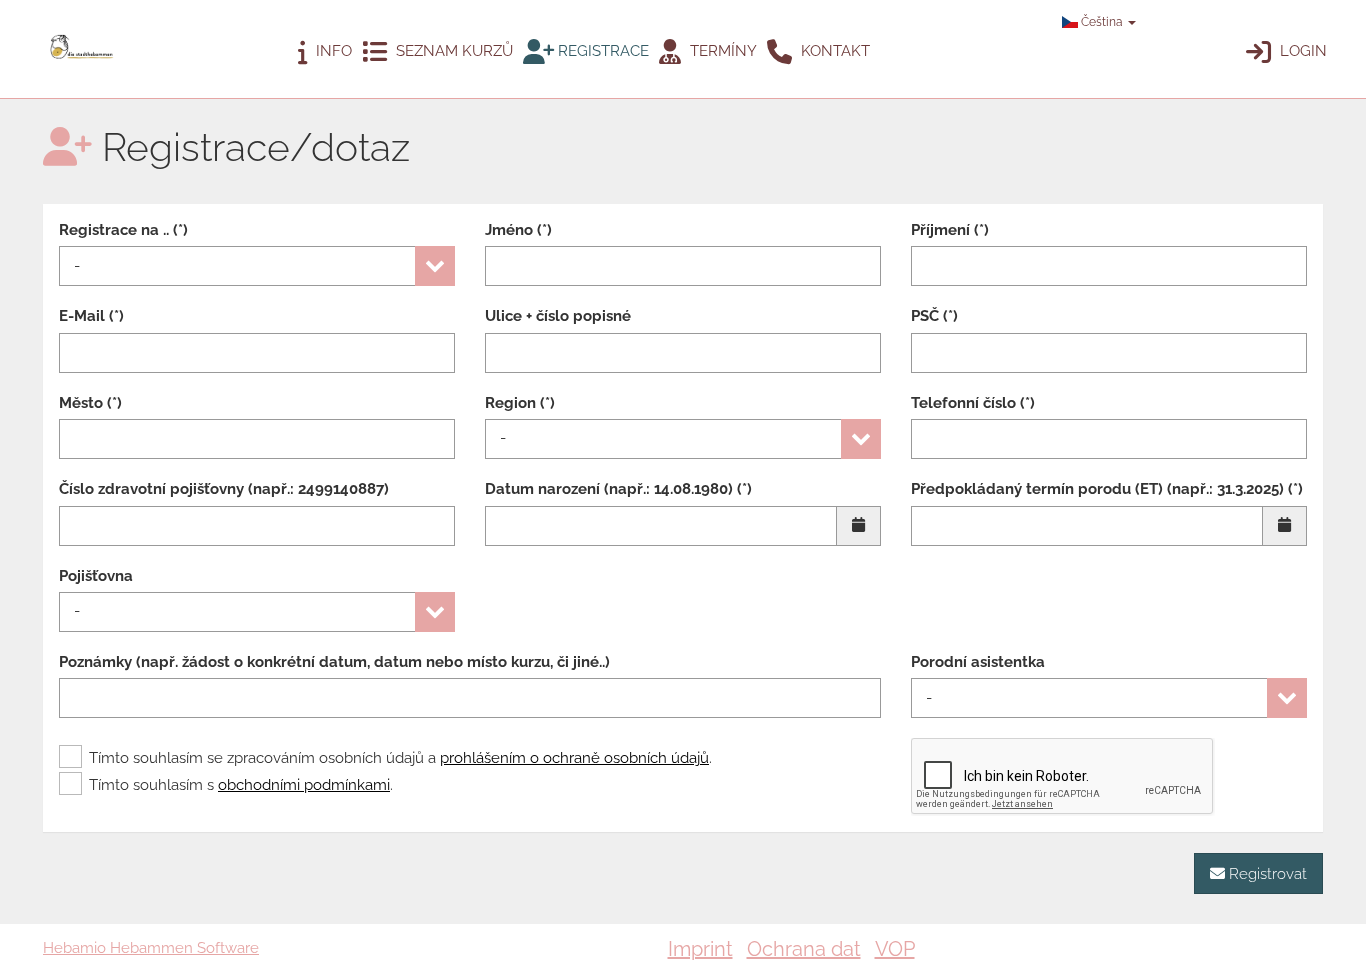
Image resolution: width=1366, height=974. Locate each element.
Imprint (700, 949)
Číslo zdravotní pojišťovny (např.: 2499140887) (224, 489)
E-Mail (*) (91, 316)
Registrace (601, 51)
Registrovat (1266, 874)
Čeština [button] (1102, 22)
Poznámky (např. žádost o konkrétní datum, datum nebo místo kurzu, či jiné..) (334, 662)
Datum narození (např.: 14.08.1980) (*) (618, 489)
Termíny (721, 51)
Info (332, 51)
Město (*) (90, 403)
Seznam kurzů (452, 51)
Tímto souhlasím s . (241, 785)
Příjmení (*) (950, 230)
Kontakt (833, 51)
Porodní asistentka (978, 662)
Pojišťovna (96, 576)
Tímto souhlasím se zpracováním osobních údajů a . (400, 758)
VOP (895, 949)
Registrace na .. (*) (123, 230)
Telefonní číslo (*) (973, 403)
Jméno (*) (518, 230)
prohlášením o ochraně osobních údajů (574, 758)
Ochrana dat (804, 949)
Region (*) (520, 403)
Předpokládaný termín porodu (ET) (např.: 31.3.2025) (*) (1107, 489)
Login (1301, 51)
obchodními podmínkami (304, 785)
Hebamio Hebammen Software (151, 948)
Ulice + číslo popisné (558, 316)
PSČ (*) (934, 316)
